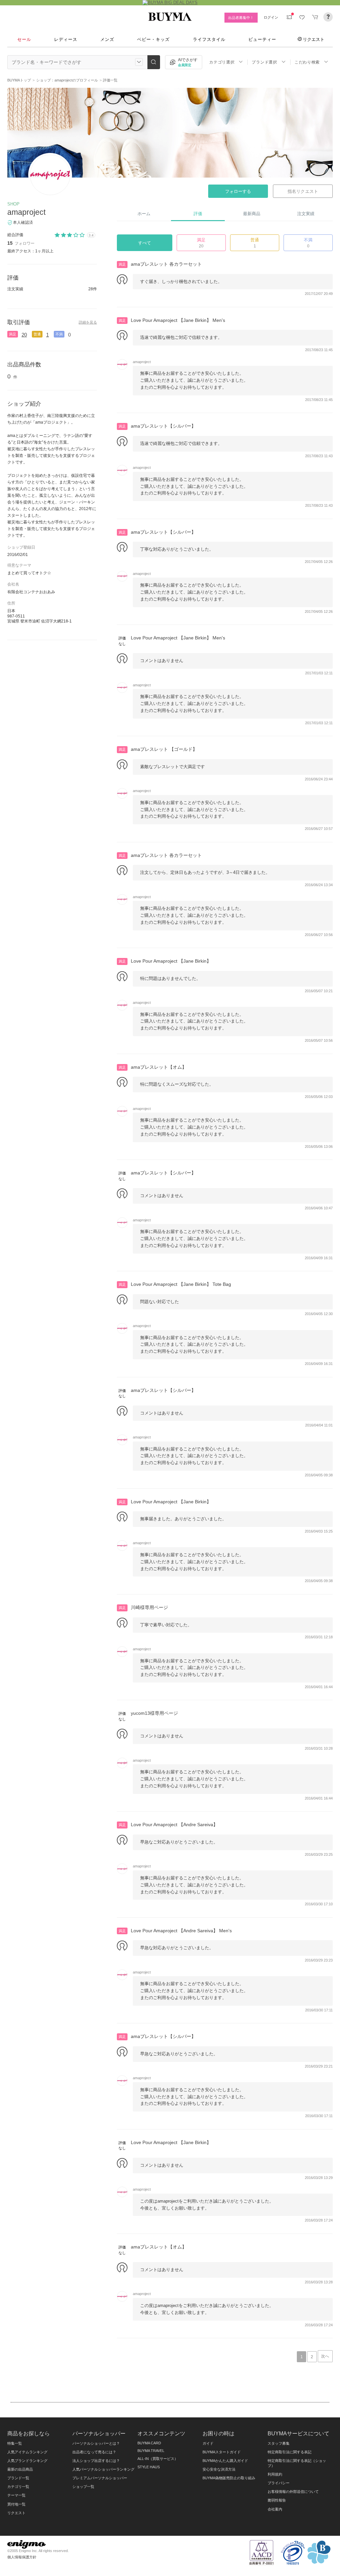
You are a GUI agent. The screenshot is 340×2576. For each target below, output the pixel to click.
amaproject (26, 212)
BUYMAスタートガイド (222, 2452)
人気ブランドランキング (27, 2461)
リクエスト (314, 39)
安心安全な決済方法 (219, 2469)
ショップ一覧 (83, 2487)
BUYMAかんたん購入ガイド (225, 2461)
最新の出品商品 (20, 2469)
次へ (325, 2356)
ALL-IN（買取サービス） (158, 2459)
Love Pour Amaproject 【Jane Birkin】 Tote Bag (181, 1284)
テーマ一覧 (16, 2495)
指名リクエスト (303, 191)
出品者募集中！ (241, 18)
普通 (37, 334)
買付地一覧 (16, 2504)
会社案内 (275, 2509)
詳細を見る (88, 322)
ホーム (144, 214)
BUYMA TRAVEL (151, 2451)
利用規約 (275, 2474)
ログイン (271, 17)
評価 (198, 214)
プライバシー (279, 2483)
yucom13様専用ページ (154, 1713)
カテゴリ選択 (222, 62)
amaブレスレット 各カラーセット (166, 264)
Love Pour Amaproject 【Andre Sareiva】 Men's (181, 1931)
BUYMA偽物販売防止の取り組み (229, 2478)
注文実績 (306, 214)
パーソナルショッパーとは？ (96, 2443)
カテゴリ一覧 (18, 2487)
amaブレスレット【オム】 (159, 1067)
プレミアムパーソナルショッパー (100, 2478)
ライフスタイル (209, 39)
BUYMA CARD (149, 2443)
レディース (66, 39)
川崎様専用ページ (149, 1607)
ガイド (208, 2443)
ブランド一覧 (18, 2478)
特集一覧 (15, 2443)
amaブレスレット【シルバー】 (163, 426)
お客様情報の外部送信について (293, 2492)
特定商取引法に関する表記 (290, 2452)
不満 (308, 243)
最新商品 (252, 214)
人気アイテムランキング (27, 2452)
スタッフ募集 (279, 2443)
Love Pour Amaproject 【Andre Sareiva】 (174, 1825)
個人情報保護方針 (22, 2557)
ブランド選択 (264, 62)
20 (24, 335)
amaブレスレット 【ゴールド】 (164, 749)
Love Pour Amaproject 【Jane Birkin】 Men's (178, 320)
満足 (13, 334)
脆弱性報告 (277, 2500)
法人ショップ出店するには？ (96, 2461)
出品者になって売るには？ (94, 2452)
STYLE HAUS (149, 2467)
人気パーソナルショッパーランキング (103, 2469)
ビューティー (262, 39)
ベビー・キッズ (153, 39)
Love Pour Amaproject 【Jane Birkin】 (171, 961)
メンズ (107, 39)
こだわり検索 (307, 62)
